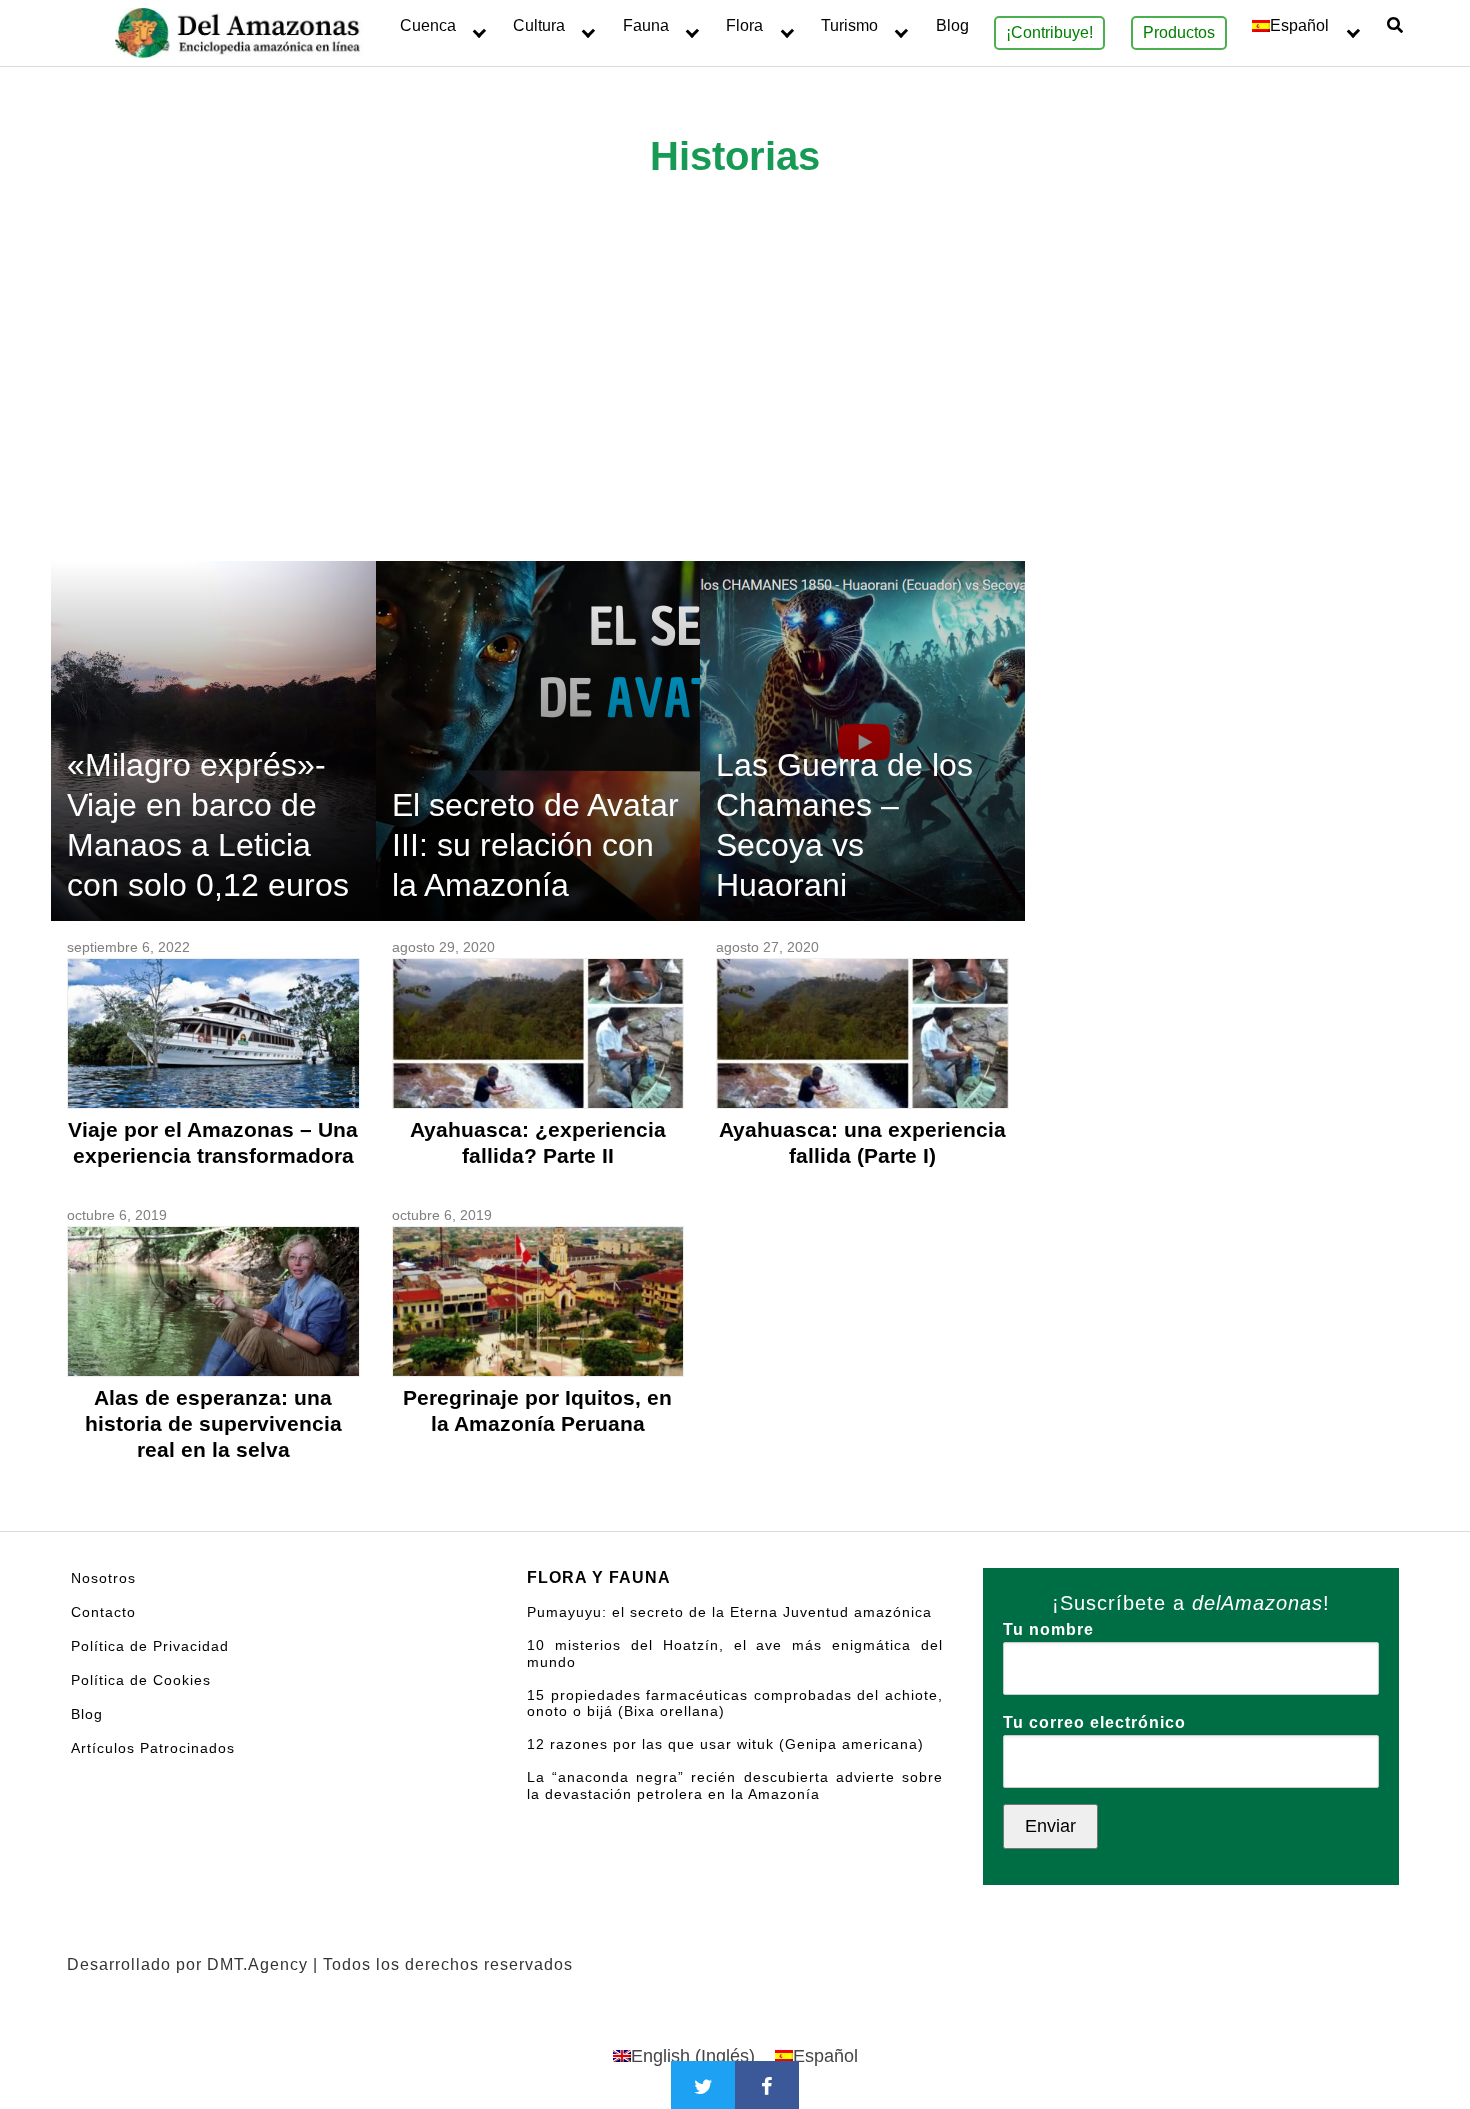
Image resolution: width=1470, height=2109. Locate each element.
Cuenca (428, 25)
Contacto (103, 1612)
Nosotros (103, 1578)
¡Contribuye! (1049, 32)
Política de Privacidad (150, 1646)
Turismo (849, 25)
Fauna (646, 25)
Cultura (539, 25)
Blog (952, 25)
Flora (744, 25)
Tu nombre (1048, 1629)
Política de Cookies (141, 1680)
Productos (1179, 32)
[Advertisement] (735, 411)
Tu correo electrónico (1094, 1722)
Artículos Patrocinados (153, 1748)
